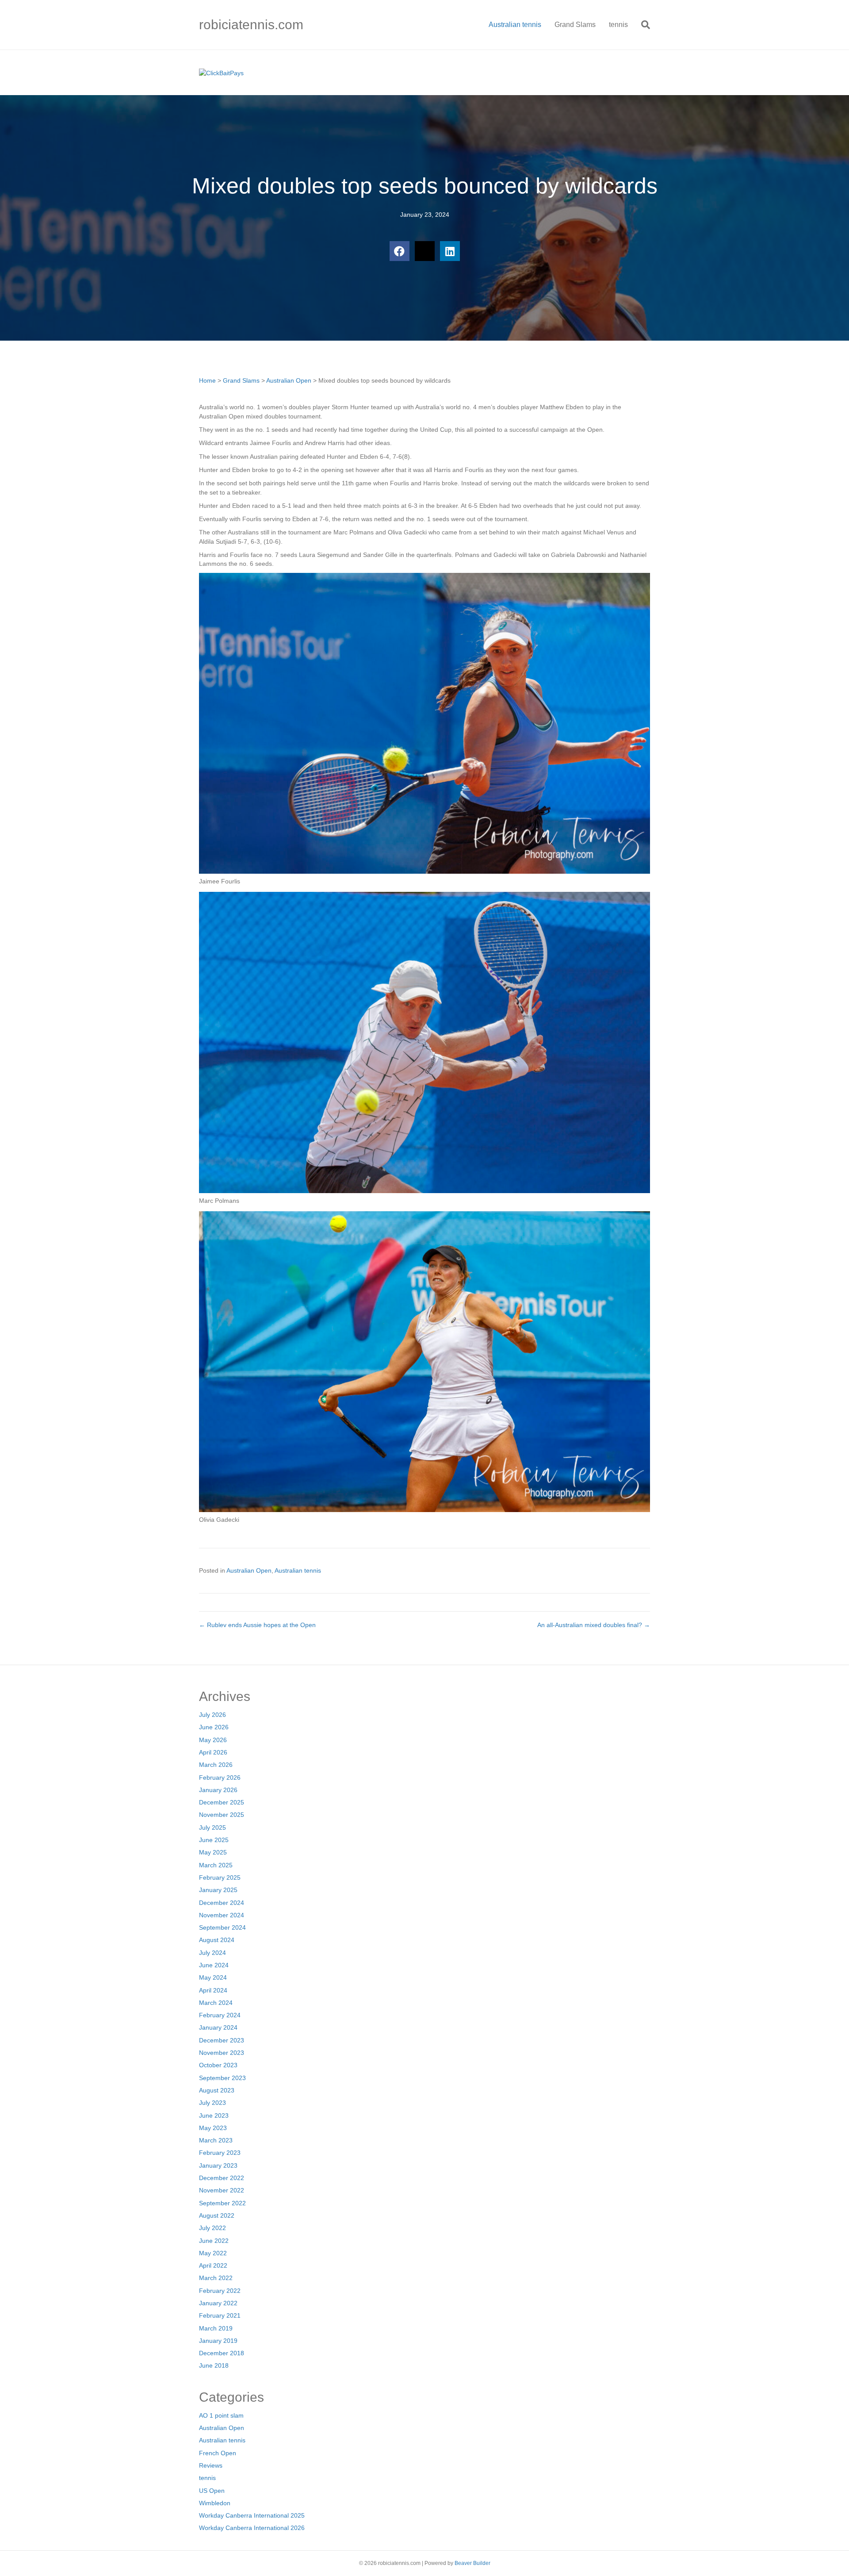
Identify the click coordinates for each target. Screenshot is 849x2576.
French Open (218, 2453)
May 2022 (213, 2253)
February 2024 (220, 2015)
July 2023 (212, 2103)
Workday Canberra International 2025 (252, 2515)
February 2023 (220, 2153)
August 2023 (217, 2090)
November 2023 (222, 2053)
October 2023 (218, 2065)
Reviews (211, 2465)
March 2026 (216, 1765)
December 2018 (222, 2353)
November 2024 (222, 1915)
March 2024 (216, 2003)
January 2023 (218, 2165)
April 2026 (213, 1752)
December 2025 (222, 1802)
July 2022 (212, 2228)
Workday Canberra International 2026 (252, 2528)
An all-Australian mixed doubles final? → (594, 1625)
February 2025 (220, 1877)
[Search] (642, 25)
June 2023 (214, 2115)
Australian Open (289, 380)
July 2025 (212, 1827)
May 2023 (213, 2128)
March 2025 (216, 1865)
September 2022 (222, 2203)
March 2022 (216, 2278)
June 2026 (214, 1727)
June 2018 (214, 2365)
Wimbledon (215, 2503)
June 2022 (214, 2241)
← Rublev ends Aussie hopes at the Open (257, 1625)
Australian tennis (515, 25)
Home (207, 380)
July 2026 (212, 1715)
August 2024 (217, 1940)
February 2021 (220, 2315)
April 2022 (213, 2265)
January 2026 (218, 1790)
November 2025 (222, 1815)
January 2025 (218, 1890)
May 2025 (213, 1852)
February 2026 (220, 1777)
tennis (618, 25)
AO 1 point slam (221, 2415)
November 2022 (222, 2190)
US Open (212, 2491)
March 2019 (216, 2328)
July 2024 (212, 1953)
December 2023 (222, 2040)
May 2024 (213, 1977)
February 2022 (220, 2291)
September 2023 (222, 2078)
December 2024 (222, 1903)
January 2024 (218, 2027)
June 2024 (214, 1965)
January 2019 (218, 2341)
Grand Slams (575, 25)
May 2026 (213, 1740)
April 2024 (213, 1990)
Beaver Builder (472, 2563)
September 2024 (222, 1927)
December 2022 (222, 2178)
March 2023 (216, 2140)
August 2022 (217, 2215)
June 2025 (214, 1840)
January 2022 (218, 2303)
